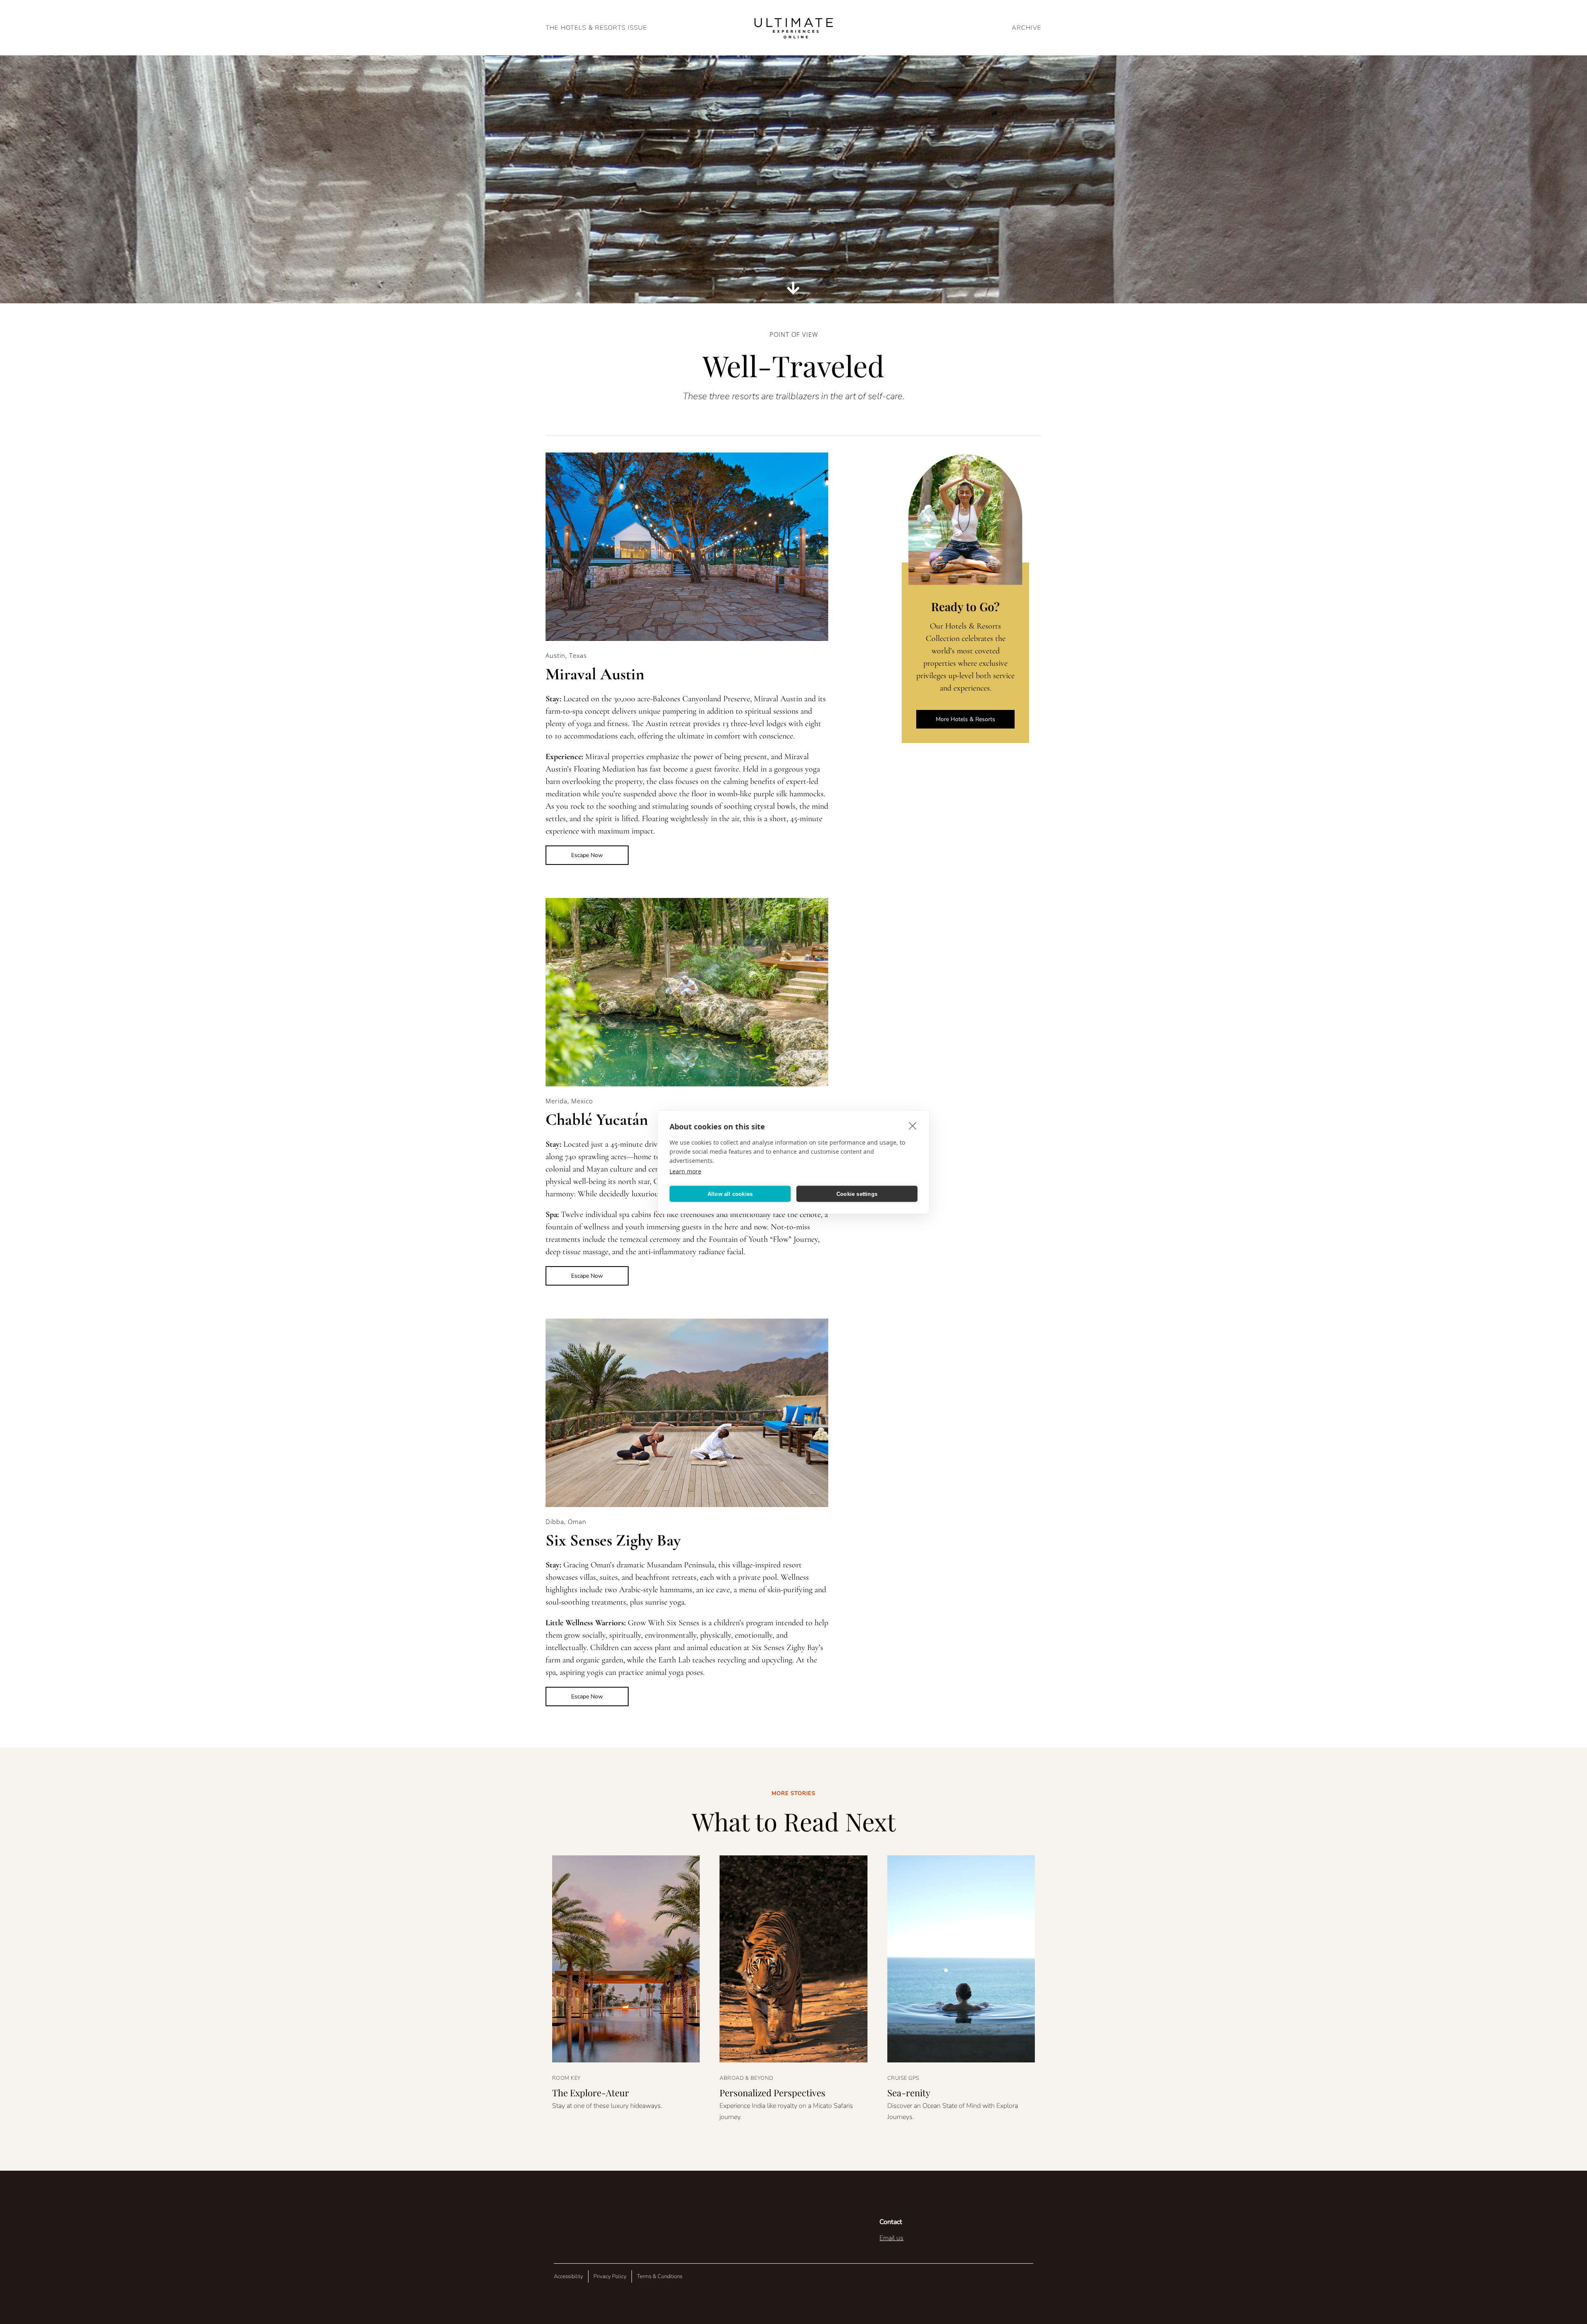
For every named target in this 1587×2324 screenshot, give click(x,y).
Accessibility (568, 2276)
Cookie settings (857, 1194)
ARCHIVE (1027, 28)
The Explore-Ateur (591, 2093)
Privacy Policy (610, 2276)
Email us (891, 2238)
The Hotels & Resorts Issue (596, 28)
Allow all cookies (730, 1194)
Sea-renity (909, 2093)
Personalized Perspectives (772, 2093)
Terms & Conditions (660, 2276)
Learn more (685, 1171)
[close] (913, 1126)
